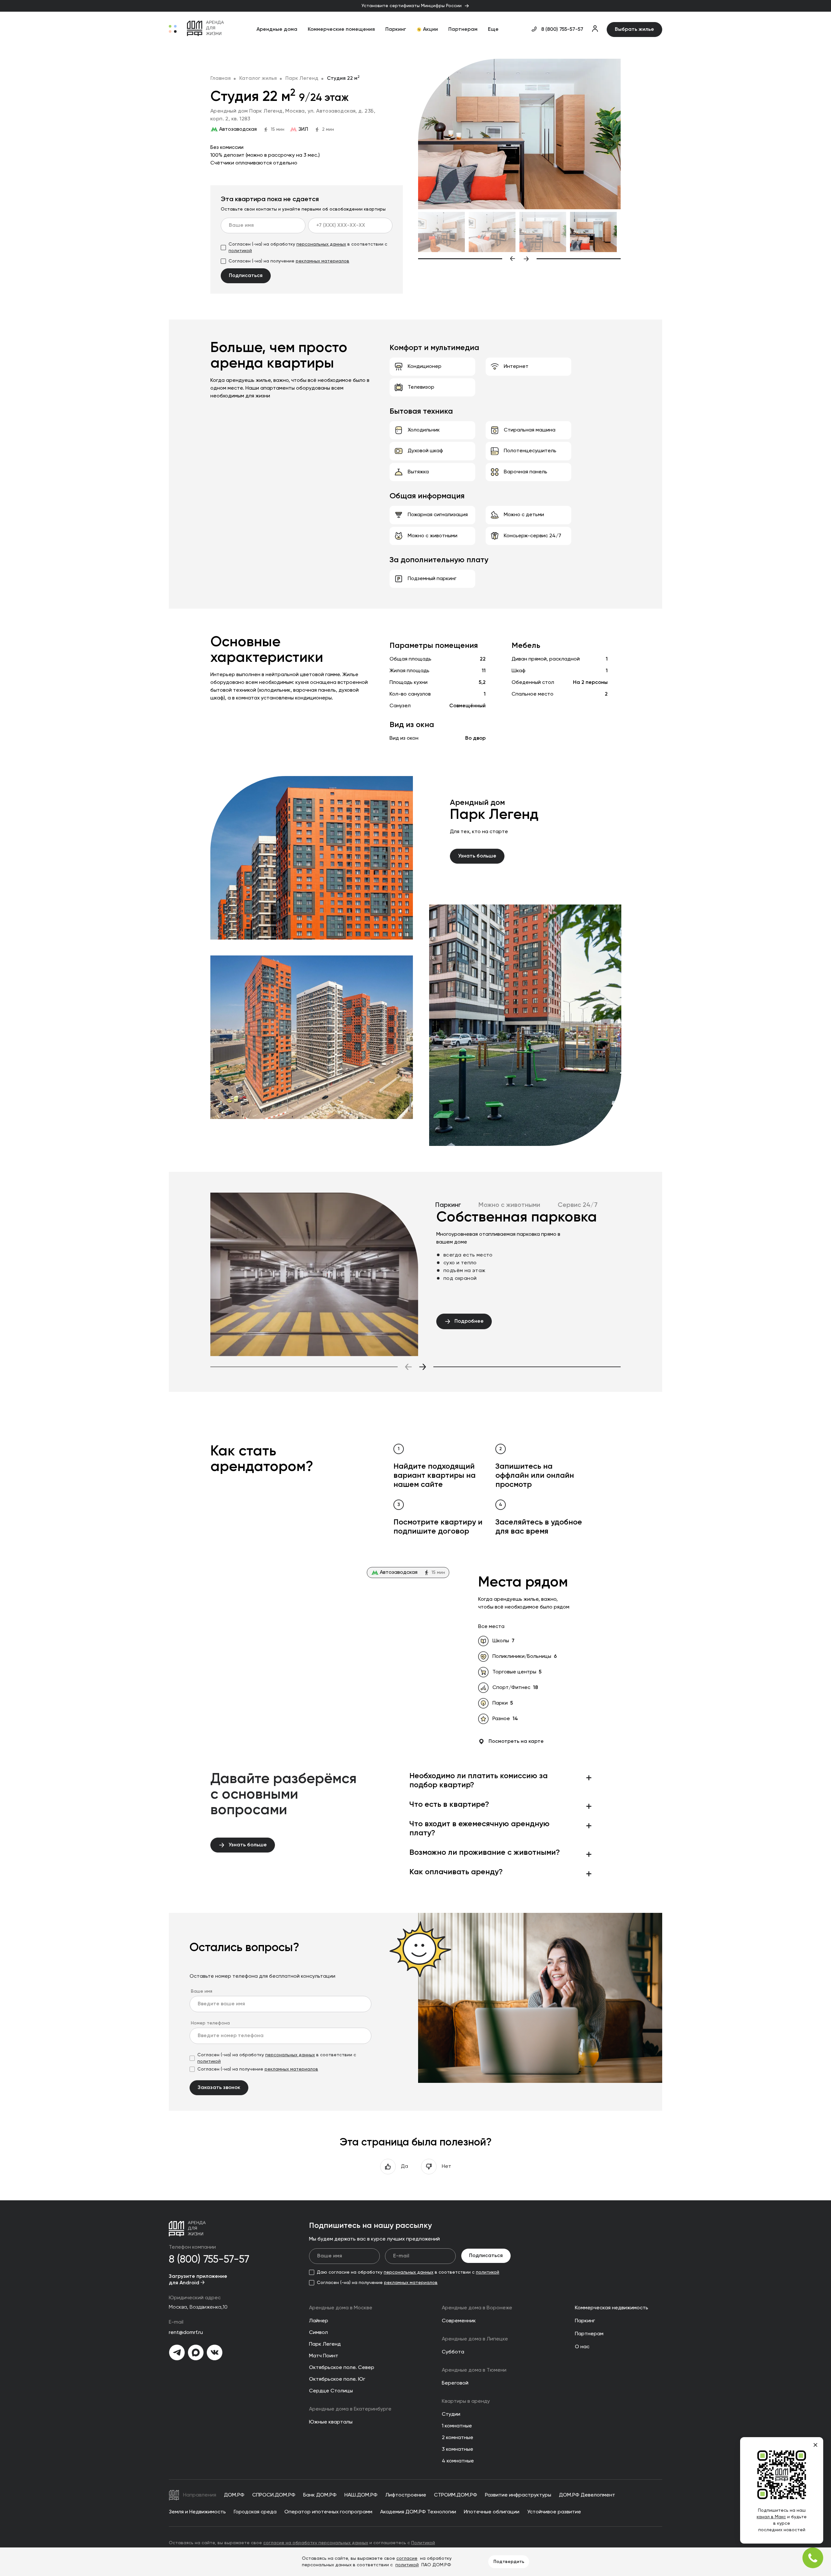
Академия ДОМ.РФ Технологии (418, 2512)
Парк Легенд (302, 79)
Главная (221, 79)
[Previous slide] (467, 259)
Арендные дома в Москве (341, 2308)
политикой (240, 251)
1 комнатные (457, 2426)
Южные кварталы (331, 2422)
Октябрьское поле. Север (342, 2368)
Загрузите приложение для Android (198, 2280)
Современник (459, 2321)
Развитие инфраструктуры (518, 2495)
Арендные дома (277, 30)
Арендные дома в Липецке (475, 2339)
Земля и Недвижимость (197, 2512)
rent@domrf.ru (186, 2333)
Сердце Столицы (331, 2391)
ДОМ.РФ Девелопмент (587, 2495)
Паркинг (396, 30)
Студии (451, 2414)
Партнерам (463, 30)
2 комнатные (458, 2438)
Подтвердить (509, 2562)
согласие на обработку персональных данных (316, 2543)
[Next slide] (572, 259)
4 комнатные (458, 2461)
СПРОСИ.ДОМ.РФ (274, 2495)
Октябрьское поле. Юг (337, 2379)
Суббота (453, 2352)
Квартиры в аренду (466, 2401)
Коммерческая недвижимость (612, 2308)
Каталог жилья (258, 79)
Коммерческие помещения (341, 30)
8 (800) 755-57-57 (562, 30)
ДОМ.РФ (234, 2495)
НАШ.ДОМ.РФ (361, 2495)
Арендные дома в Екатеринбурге (350, 2409)
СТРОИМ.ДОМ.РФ (456, 2495)
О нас (582, 2347)
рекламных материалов (322, 261)
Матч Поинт (324, 2356)
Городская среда (255, 2512)
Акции (430, 30)
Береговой (455, 2383)
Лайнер (319, 2321)
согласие (407, 2558)
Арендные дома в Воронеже (477, 2308)
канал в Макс (771, 2517)
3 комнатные (458, 2449)
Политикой (423, 2543)
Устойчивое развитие (554, 2512)
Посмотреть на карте (516, 1742)
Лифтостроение (406, 2495)
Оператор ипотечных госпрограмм (328, 2512)
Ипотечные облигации (492, 2512)
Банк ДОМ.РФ (320, 2495)
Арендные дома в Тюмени (474, 2370)
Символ (318, 2333)
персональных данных (321, 244)
